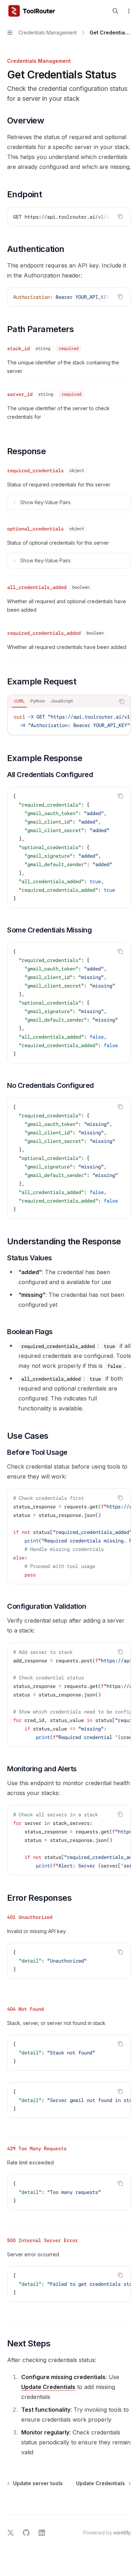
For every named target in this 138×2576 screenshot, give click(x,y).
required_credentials (35, 470)
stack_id (18, 348)
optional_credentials (35, 529)
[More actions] (129, 11)
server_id (20, 394)
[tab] (19, 701)
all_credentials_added (37, 587)
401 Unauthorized (30, 1917)
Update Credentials (48, 2387)
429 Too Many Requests (37, 2148)
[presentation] (69, 217)
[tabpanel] (69, 721)
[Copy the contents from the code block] (120, 216)
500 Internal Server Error (42, 2240)
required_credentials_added (44, 633)
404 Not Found (25, 2009)
